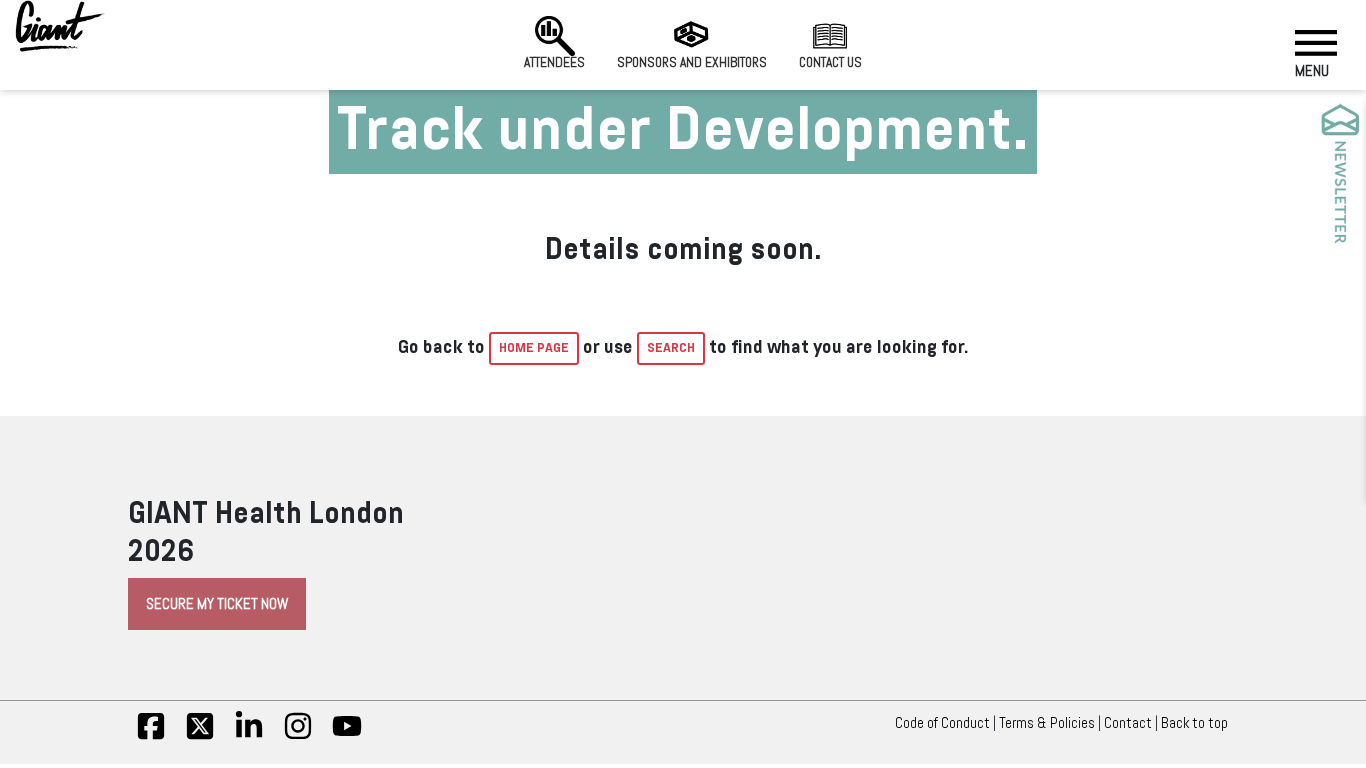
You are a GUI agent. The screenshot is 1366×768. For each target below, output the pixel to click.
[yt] (347, 736)
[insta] (298, 736)
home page (534, 348)
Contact (1128, 723)
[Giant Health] (60, 26)
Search (671, 348)
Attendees (554, 62)
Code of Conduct (942, 723)
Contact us (830, 62)
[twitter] (200, 736)
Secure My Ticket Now (217, 604)
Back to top (1194, 723)
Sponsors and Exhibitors (692, 62)
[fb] (151, 736)
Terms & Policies (1047, 723)
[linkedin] (249, 736)
